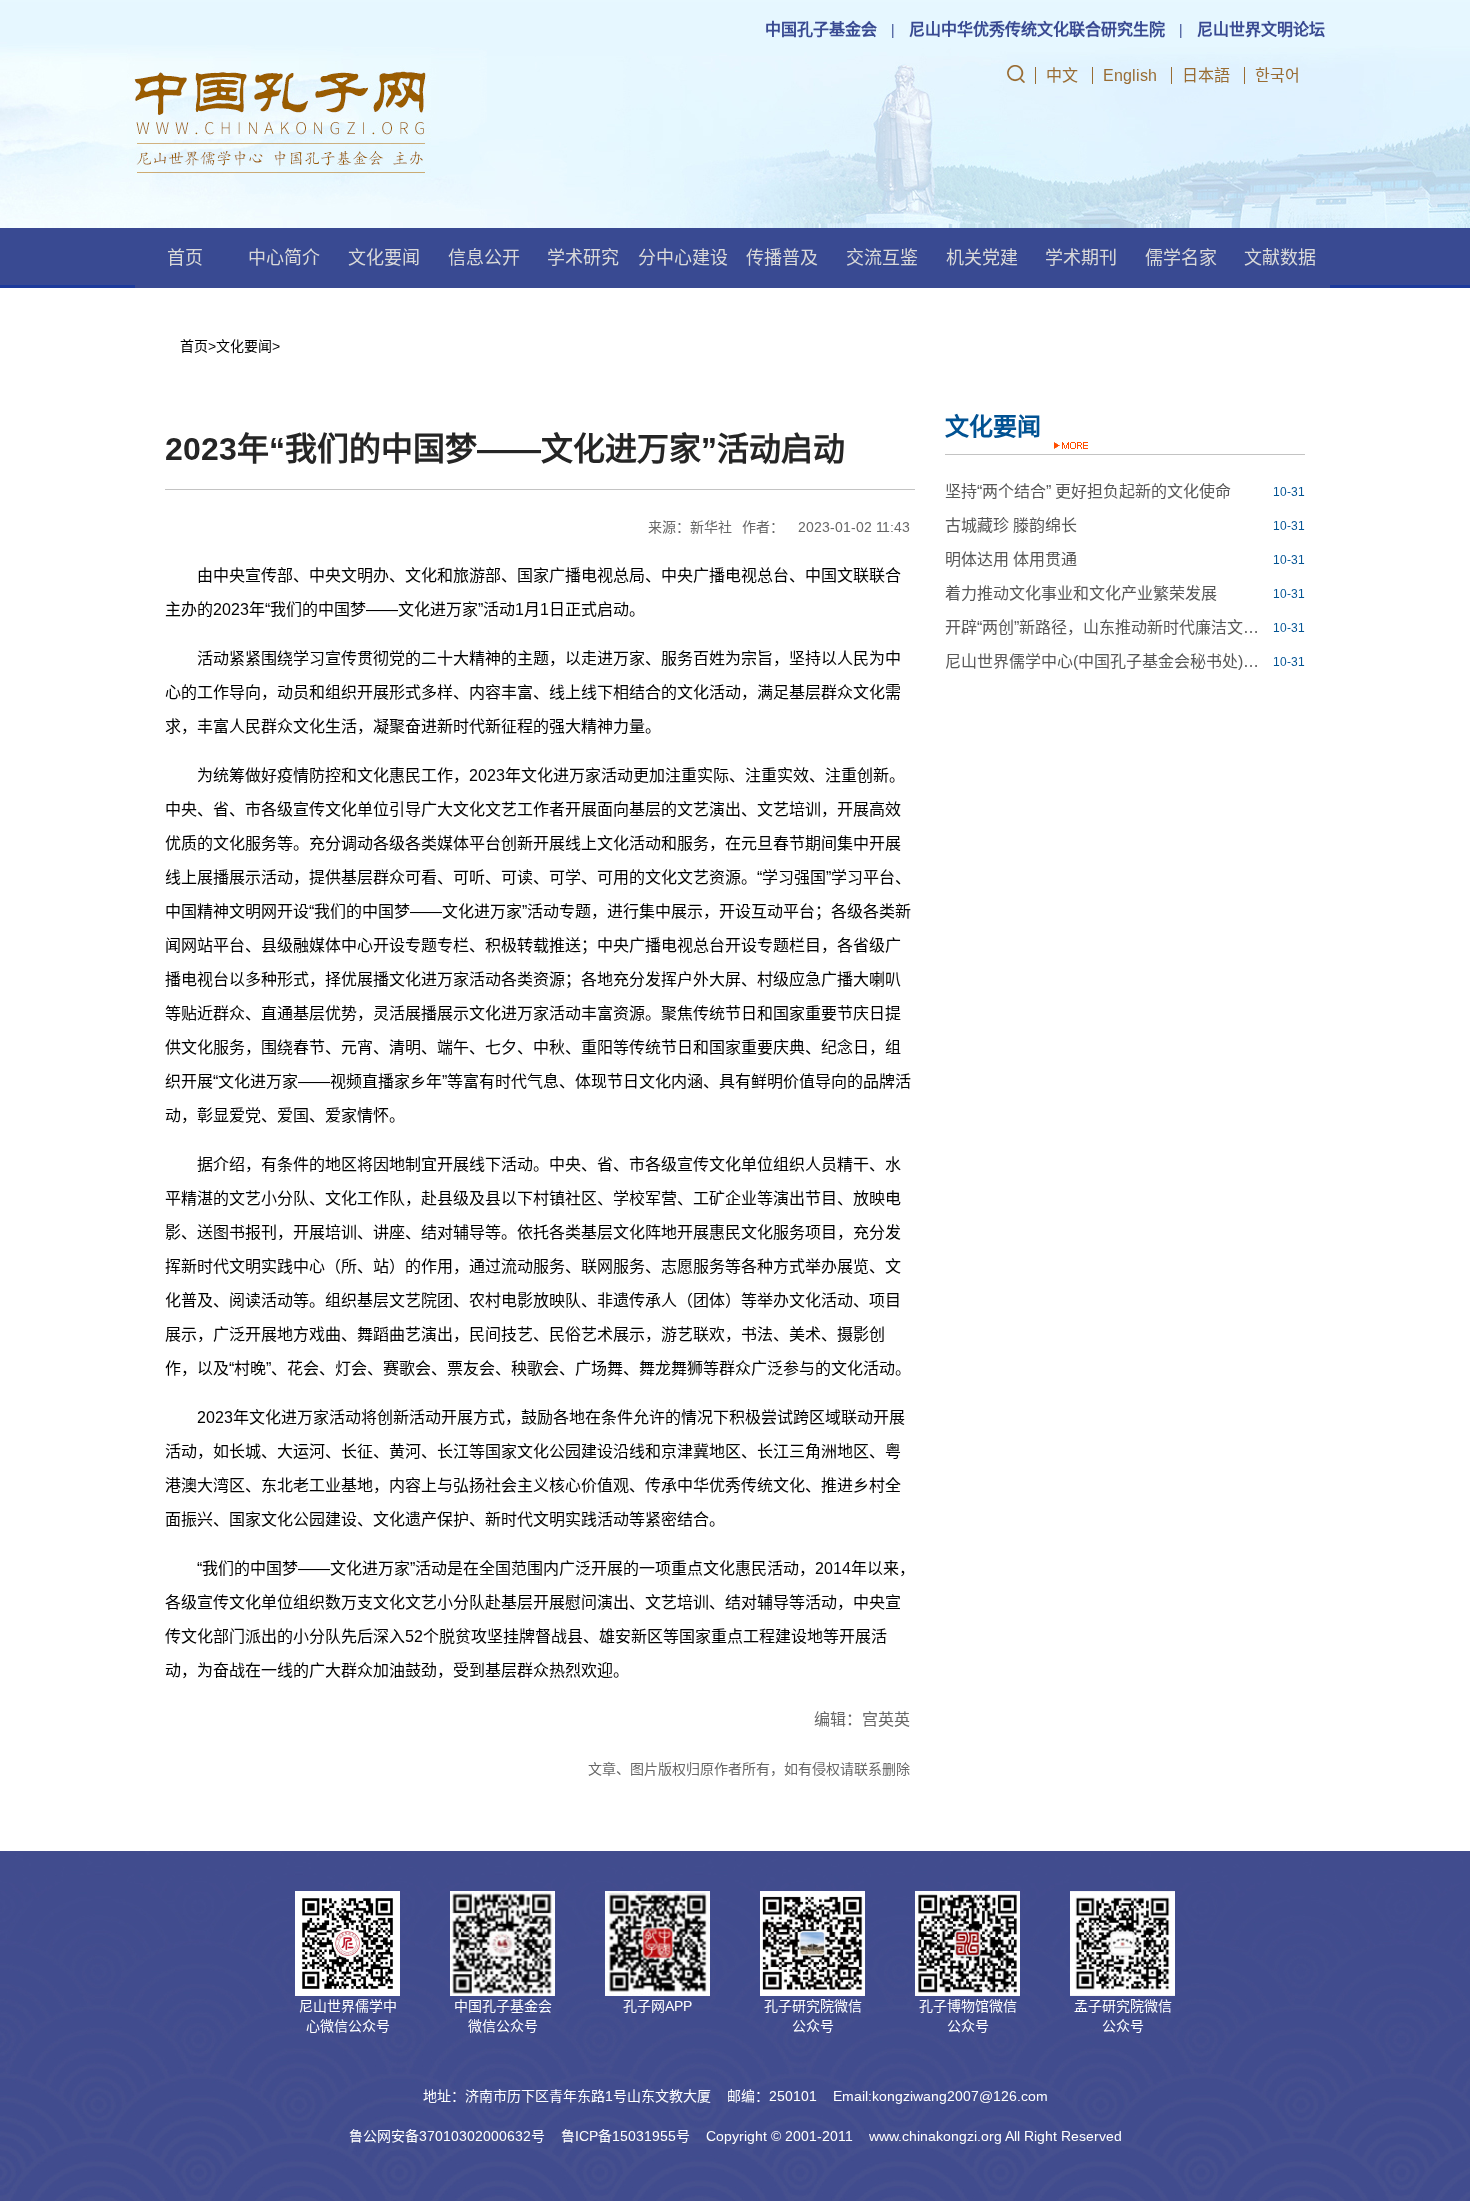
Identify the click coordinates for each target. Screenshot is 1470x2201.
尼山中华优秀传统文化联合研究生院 (1037, 29)
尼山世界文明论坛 (1261, 29)
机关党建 (982, 258)
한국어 (1277, 75)
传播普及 (782, 258)
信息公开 (484, 258)
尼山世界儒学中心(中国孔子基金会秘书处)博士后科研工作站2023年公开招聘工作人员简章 (1107, 661)
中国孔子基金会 (821, 29)
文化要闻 (384, 258)
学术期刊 (1081, 258)
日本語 (1206, 75)
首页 (185, 258)
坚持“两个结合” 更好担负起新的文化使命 (1088, 491)
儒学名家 (1181, 258)
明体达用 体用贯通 (1011, 559)
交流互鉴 (882, 258)
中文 (1062, 75)
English (1130, 75)
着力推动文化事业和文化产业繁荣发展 (1081, 593)
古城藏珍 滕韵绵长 (1011, 525)
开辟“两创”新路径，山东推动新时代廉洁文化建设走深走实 (1107, 627)
